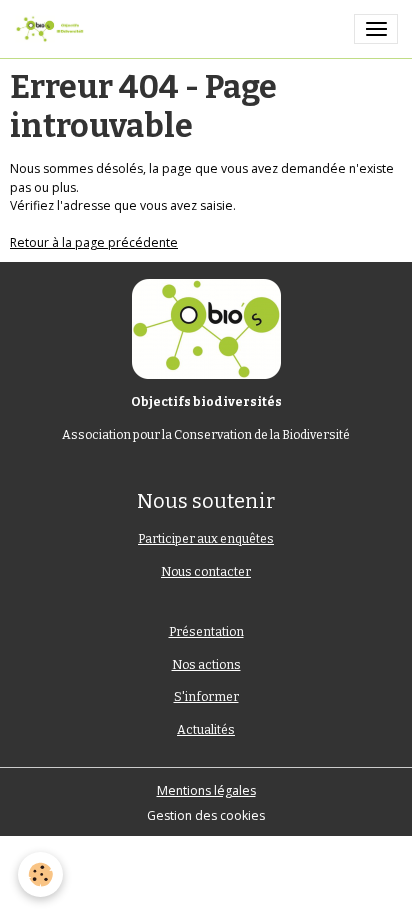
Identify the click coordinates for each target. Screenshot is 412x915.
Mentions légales (206, 790)
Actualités (206, 730)
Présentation (206, 632)
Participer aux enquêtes (206, 539)
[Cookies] (40, 874)
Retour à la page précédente (94, 242)
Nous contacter (206, 572)
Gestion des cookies (206, 815)
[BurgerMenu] (376, 29)
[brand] (53, 29)
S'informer (206, 697)
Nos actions (206, 665)
